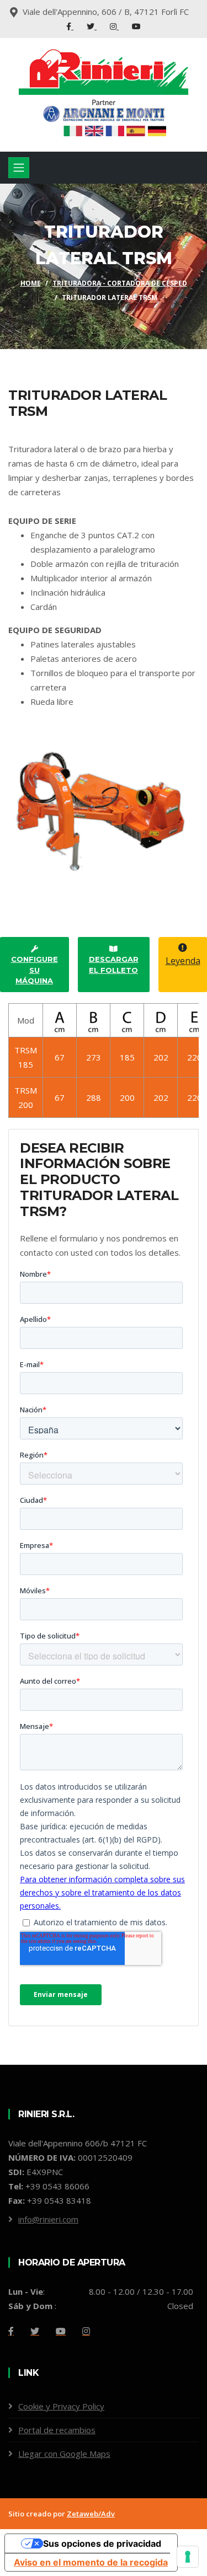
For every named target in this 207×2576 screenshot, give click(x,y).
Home (31, 283)
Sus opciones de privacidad (102, 2543)
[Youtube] (136, 26)
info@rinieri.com (48, 2219)
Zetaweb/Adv (91, 2514)
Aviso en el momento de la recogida (91, 2562)
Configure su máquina (34, 970)
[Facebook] (70, 26)
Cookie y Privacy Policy (61, 2406)
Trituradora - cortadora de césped (120, 283)
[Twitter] (92, 26)
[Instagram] (114, 26)
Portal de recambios (57, 2430)
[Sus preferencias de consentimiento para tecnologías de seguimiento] (188, 2557)
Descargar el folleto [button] (114, 965)
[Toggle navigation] (19, 168)
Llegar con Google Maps (64, 2454)
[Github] (86, 2331)
